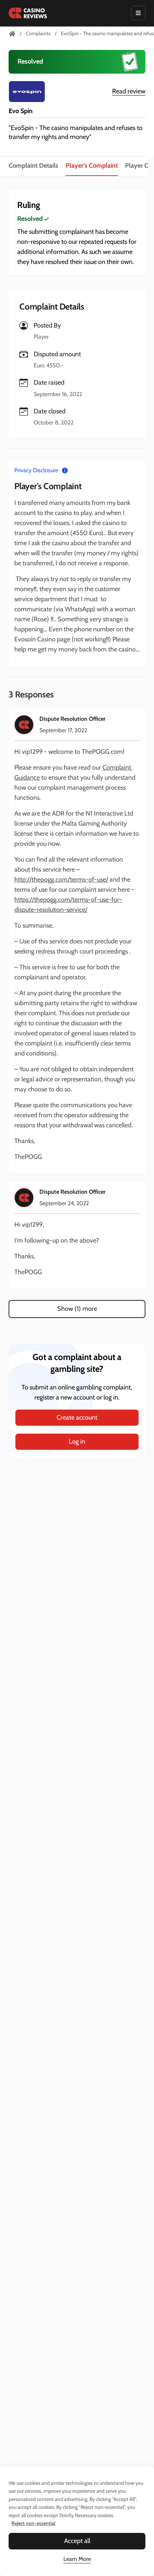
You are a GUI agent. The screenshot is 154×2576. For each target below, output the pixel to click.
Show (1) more (77, 1309)
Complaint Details (33, 166)
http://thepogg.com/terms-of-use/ (61, 879)
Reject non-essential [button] (33, 2523)
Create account (77, 1417)
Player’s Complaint (92, 166)
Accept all (77, 2541)
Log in (77, 1442)
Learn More (77, 2559)
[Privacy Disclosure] (65, 470)
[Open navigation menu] (138, 13)
